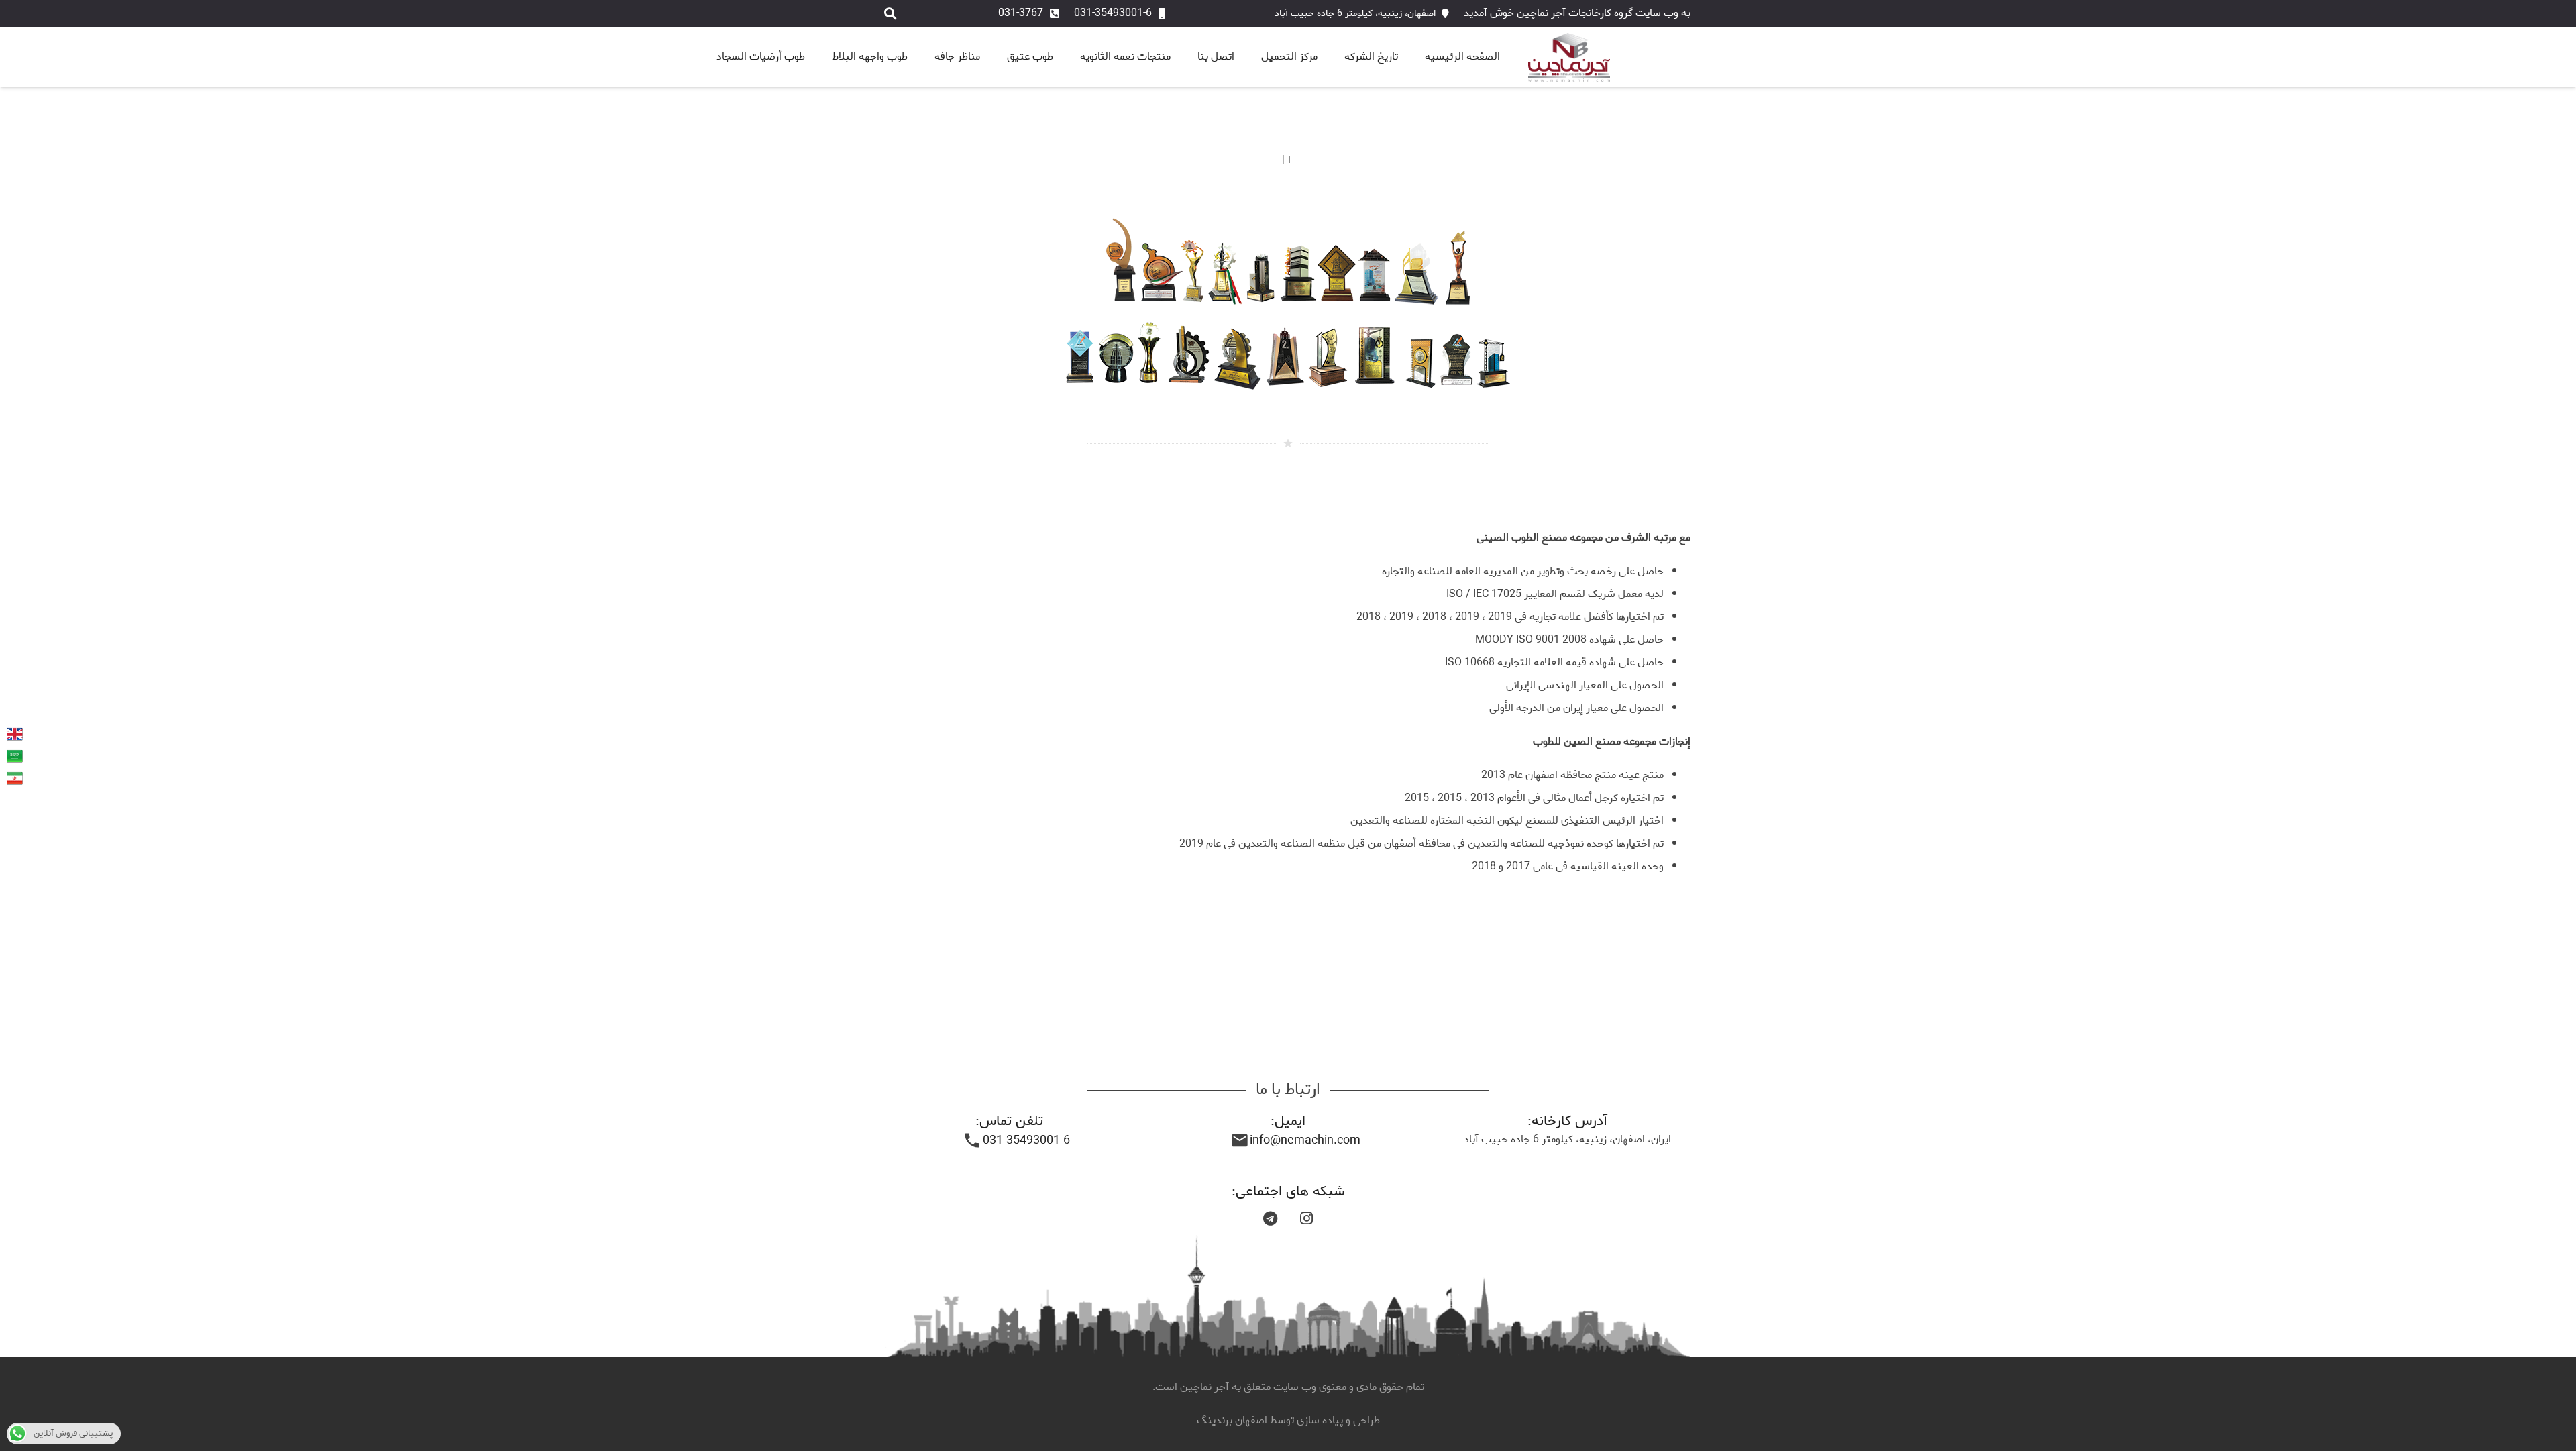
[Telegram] (1270, 1218)
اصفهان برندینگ (1233, 1420)
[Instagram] (1306, 1218)
